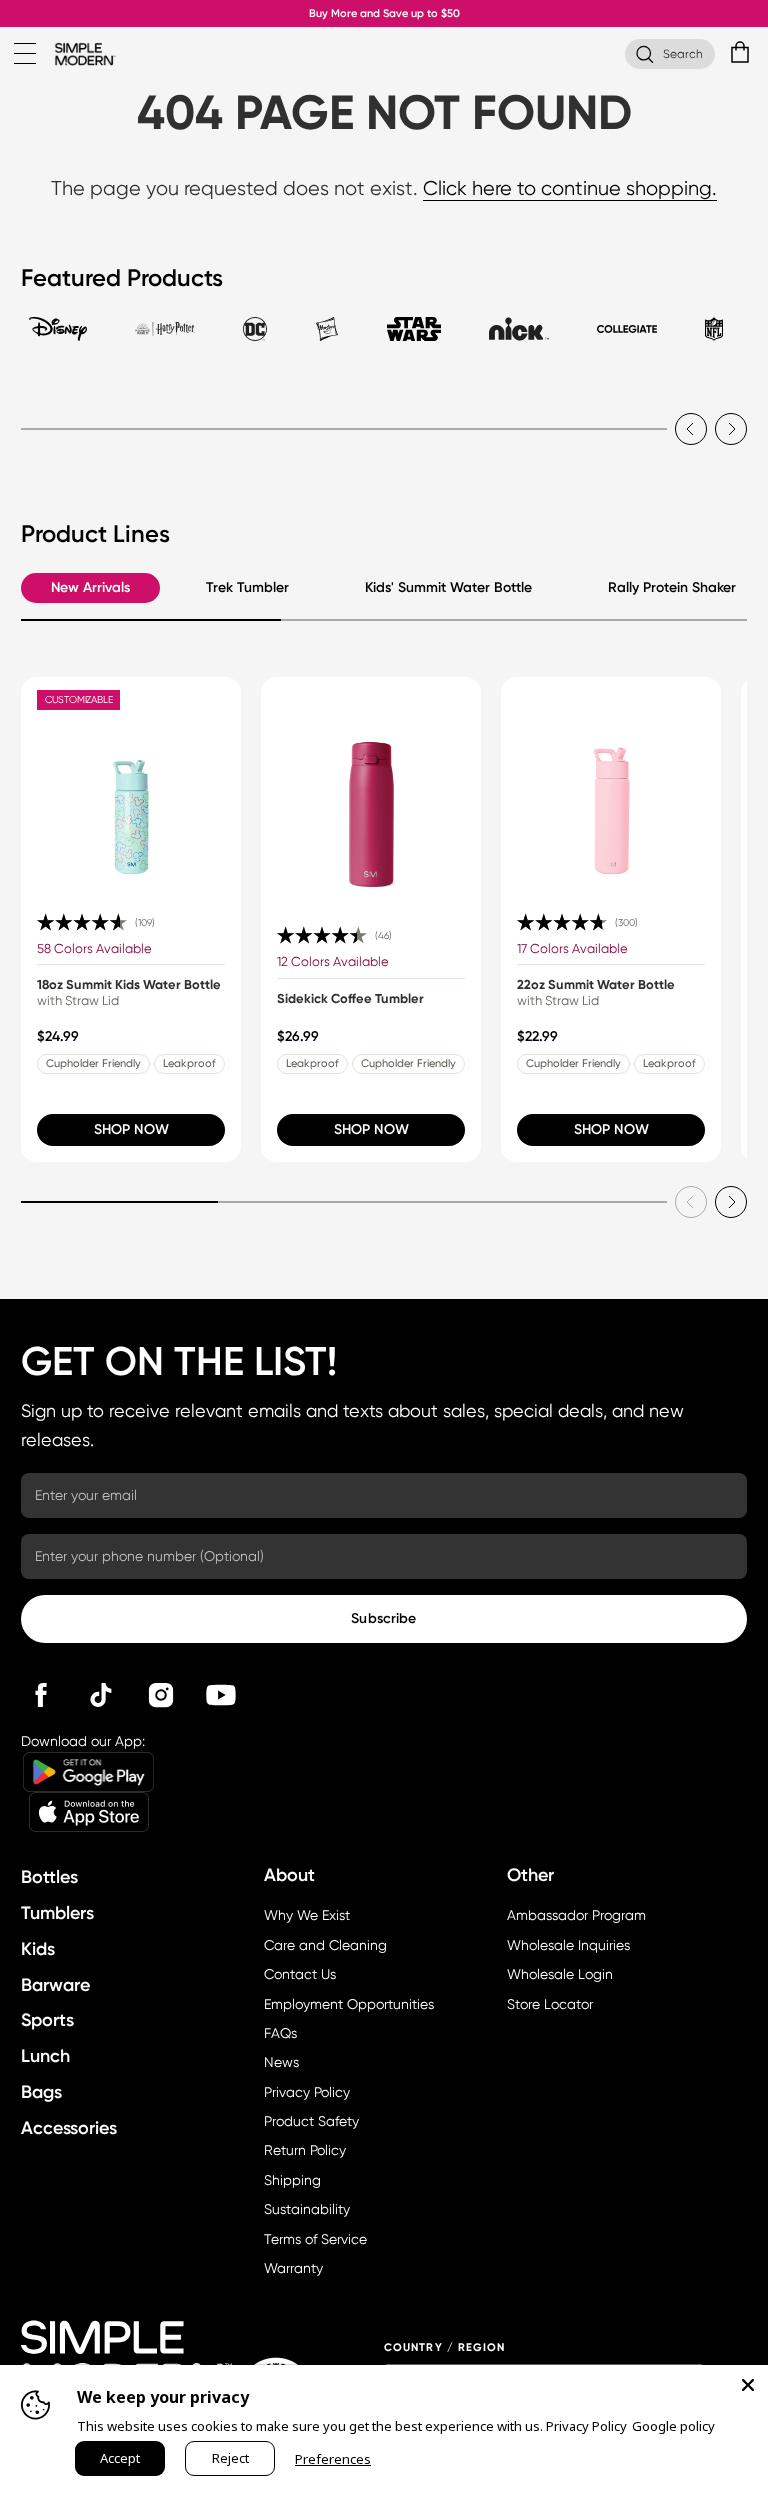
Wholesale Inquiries (568, 1945)
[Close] (748, 2385)
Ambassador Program (576, 1915)
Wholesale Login (560, 1974)
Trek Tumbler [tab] (247, 587)
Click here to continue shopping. (570, 188)
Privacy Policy (307, 2092)
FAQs (280, 2033)
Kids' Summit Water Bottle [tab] (448, 587)
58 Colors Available (94, 948)
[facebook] (41, 1695)
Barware (55, 1985)
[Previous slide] (691, 429)
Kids (38, 1949)
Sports (47, 2020)
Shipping (292, 2180)
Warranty (293, 2268)
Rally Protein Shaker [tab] (672, 587)
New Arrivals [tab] (90, 587)
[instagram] (161, 1695)
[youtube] (221, 1695)
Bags (41, 2092)
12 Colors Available (333, 961)
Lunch (45, 2056)
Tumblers (57, 1913)
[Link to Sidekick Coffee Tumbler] (371, 787)
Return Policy (305, 2150)
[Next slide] (731, 429)
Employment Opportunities (349, 2004)
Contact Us (300, 1974)
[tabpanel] (383, 417)
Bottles (49, 1877)
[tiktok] (101, 1695)
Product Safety (311, 2121)
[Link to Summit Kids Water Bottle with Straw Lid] (131, 787)
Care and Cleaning (325, 1945)
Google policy (673, 2426)
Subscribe (383, 1618)
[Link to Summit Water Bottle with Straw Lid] (611, 787)
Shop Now (131, 1129)
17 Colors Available (572, 948)
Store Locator (550, 2004)
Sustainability (307, 2209)
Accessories (69, 2128)
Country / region (445, 2347)
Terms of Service (315, 2239)
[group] (131, 919)
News (281, 2062)
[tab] (58, 338)
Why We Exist (307, 1915)
